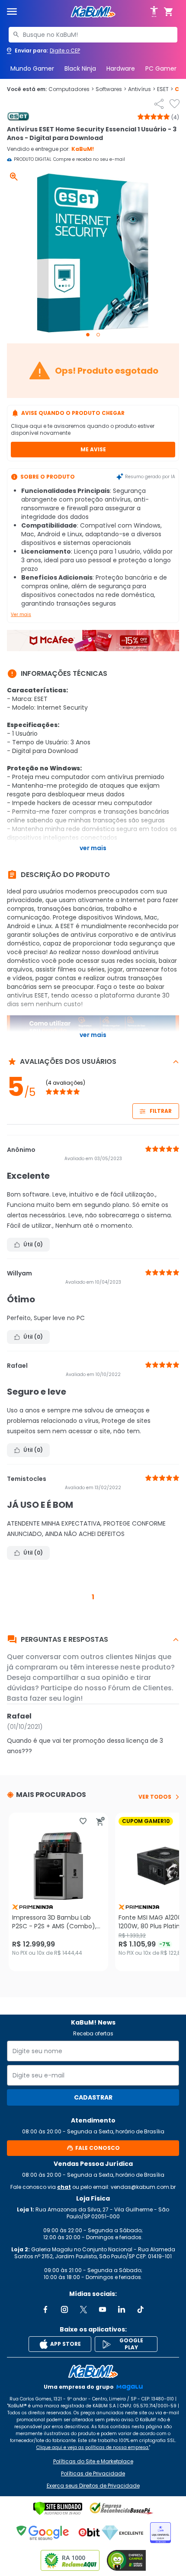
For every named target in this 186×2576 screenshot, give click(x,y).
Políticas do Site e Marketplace (93, 2462)
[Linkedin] (122, 2309)
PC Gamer (161, 68)
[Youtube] (103, 2309)
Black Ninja (80, 68)
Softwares (111, 89)
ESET (165, 89)
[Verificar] (58, 2508)
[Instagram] (64, 2309)
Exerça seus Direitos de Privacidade (93, 2486)
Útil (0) (33, 1244)
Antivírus (142, 89)
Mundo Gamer (32, 68)
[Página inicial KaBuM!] (93, 12)
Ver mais (21, 615)
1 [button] (93, 1597)
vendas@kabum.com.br (143, 2187)
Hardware (121, 68)
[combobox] (93, 35)
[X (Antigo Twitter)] (83, 2309)
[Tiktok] (141, 2309)
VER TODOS (155, 1797)
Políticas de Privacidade (93, 2474)
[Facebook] (45, 2309)
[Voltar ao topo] (93, 2371)
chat (64, 2187)
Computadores (71, 89)
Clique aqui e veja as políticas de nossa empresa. (93, 2447)
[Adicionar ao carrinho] (100, 1821)
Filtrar (161, 1111)
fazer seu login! (56, 1698)
